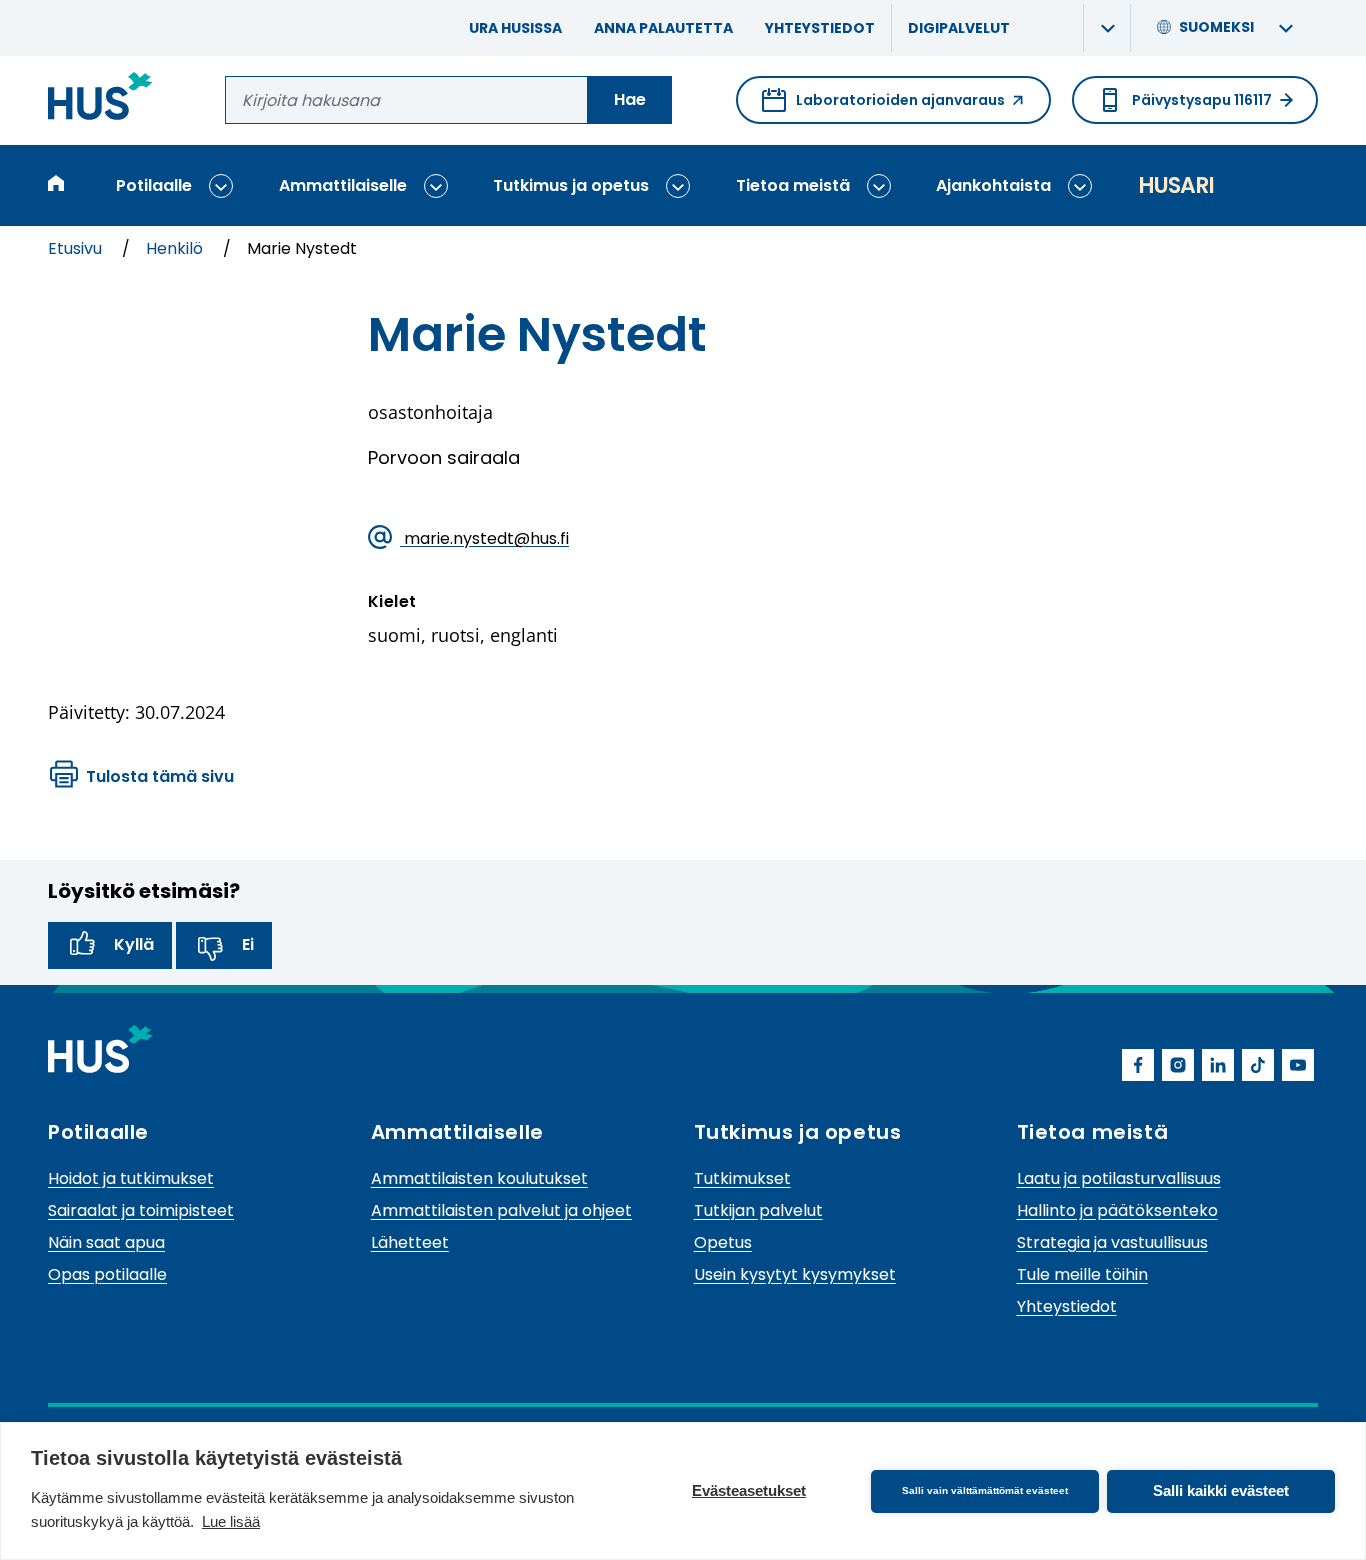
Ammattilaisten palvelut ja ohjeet (501, 1210)
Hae (630, 99)
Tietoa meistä (793, 185)
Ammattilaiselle (343, 185)
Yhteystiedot (820, 28)
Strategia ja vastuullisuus (1112, 1242)
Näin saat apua (106, 1242)
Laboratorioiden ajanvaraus (883, 107)
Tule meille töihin (1082, 1274)
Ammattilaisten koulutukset (479, 1178)
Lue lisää (231, 1521)
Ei (248, 944)
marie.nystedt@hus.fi (484, 537)
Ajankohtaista (993, 185)
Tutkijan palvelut (758, 1210)
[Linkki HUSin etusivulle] (100, 99)
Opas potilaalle (107, 1274)
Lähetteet (410, 1242)
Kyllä (134, 944)
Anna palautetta (663, 28)
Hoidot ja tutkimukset (131, 1178)
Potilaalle (154, 185)
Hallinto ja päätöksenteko (1117, 1210)
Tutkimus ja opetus (571, 185)
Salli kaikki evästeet (1221, 1490)
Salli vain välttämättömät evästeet (985, 1490)
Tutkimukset (742, 1178)
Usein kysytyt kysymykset (795, 1274)
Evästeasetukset (749, 1490)
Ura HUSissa (515, 28)
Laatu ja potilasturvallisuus (1119, 1178)
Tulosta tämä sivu (160, 776)
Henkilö (176, 248)
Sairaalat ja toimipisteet (141, 1210)
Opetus (723, 1242)
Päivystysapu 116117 (1202, 100)
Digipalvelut (959, 28)
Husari (1176, 185)
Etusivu (77, 248)
